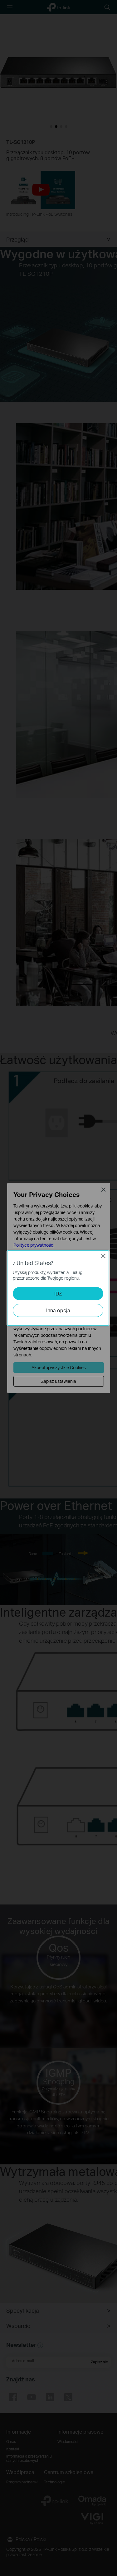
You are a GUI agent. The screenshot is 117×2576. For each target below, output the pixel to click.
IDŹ (58, 1293)
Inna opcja (58, 1310)
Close (103, 1256)
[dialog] (58, 1288)
